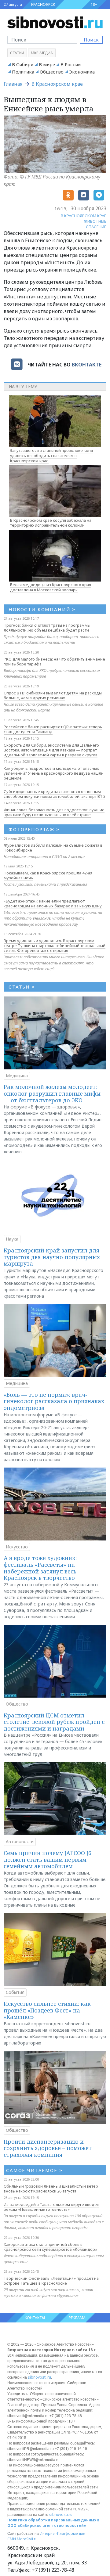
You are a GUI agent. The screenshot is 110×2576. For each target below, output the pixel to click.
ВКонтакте (87, 365)
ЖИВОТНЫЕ (95, 221)
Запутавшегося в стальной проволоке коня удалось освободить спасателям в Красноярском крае (51, 456)
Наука (12, 1239)
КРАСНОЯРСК (43, 4)
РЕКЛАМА (77, 2318)
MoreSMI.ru (27, 2539)
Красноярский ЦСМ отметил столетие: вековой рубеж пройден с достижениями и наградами (54, 1722)
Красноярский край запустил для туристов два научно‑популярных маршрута (52, 1257)
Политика (23, 72)
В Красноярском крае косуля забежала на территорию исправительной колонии (51, 523)
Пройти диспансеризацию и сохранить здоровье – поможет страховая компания (48, 2148)
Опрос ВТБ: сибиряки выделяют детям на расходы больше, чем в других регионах (53, 695)
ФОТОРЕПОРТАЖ (34, 829)
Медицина (17, 1076)
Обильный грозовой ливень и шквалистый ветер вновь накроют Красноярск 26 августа (51, 2189)
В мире (47, 64)
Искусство (17, 1547)
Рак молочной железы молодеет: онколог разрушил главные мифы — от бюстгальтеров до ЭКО (52, 1093)
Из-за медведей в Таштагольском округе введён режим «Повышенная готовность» (51, 2207)
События (15, 1992)
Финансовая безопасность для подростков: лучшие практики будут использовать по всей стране (54, 812)
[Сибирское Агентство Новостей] (55, 22)
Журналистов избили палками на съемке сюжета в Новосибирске (53, 848)
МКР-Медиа (42, 53)
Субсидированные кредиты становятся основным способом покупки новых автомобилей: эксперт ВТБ (54, 794)
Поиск (91, 40)
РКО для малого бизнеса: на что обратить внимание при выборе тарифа (54, 661)
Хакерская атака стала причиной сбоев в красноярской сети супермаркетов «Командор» (50, 2247)
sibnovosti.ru (39, 2377)
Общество (52, 72)
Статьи (17, 53)
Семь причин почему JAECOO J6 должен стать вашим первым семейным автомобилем (48, 1859)
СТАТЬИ (22, 987)
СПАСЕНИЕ (96, 227)
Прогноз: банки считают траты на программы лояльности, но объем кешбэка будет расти (47, 628)
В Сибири (23, 64)
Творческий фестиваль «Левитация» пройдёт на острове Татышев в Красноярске (51, 2281)
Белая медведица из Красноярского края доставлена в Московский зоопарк (51, 587)
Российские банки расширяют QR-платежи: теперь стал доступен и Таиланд (53, 729)
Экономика (82, 72)
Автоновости (20, 1841)
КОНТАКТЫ (35, 2318)
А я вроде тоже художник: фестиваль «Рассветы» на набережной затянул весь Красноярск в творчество (40, 1568)
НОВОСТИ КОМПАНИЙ (42, 609)
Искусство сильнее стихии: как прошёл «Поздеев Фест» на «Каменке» (47, 2010)
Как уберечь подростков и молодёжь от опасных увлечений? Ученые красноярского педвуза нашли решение (54, 773)
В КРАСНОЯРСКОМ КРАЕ (84, 216)
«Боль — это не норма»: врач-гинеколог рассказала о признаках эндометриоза (54, 1401)
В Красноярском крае (57, 84)
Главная (13, 84)
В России (71, 64)
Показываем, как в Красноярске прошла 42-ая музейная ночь (48, 875)
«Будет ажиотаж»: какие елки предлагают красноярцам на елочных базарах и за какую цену (53, 903)
